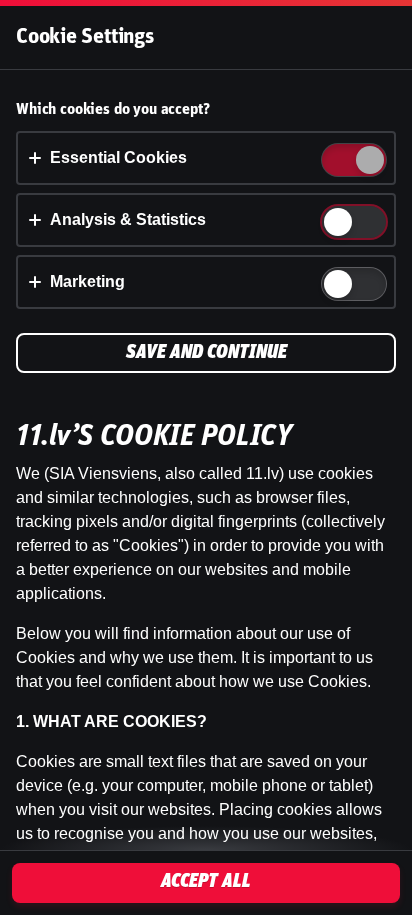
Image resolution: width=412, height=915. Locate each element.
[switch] (368, 161)
